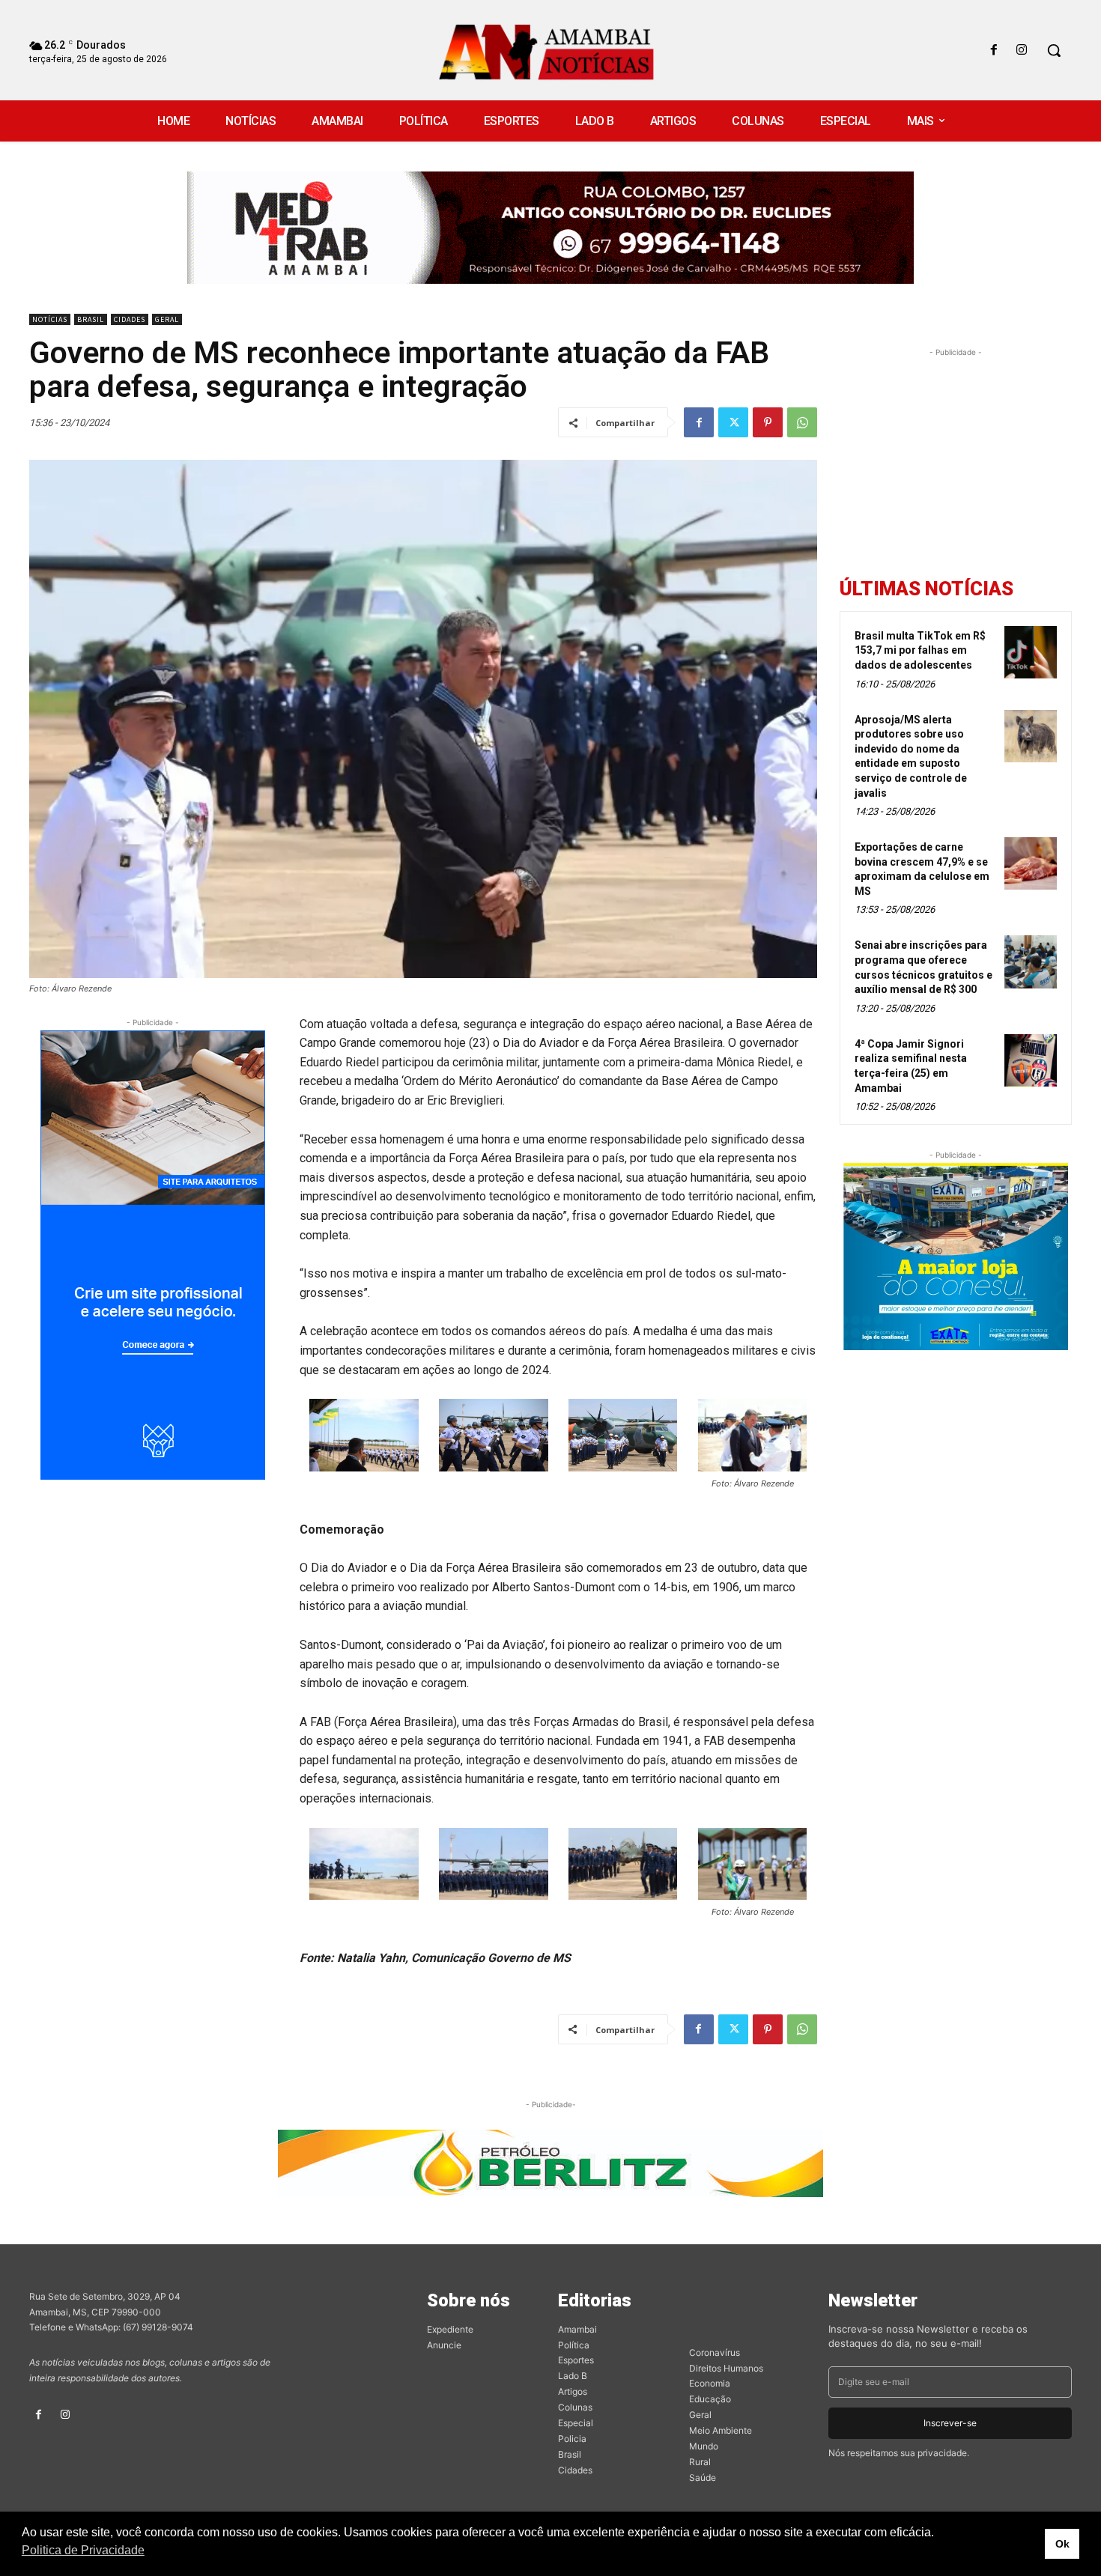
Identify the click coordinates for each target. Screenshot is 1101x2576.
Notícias (50, 319)
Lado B (573, 2376)
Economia (710, 2383)
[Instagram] (1022, 51)
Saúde (703, 2478)
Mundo (704, 2446)
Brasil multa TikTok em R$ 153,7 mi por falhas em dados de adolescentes (920, 650)
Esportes (576, 2360)
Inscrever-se (950, 2423)
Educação (710, 2399)
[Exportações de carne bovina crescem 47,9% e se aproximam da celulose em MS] (1031, 863)
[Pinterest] (768, 422)
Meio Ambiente (721, 2430)
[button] (1054, 50)
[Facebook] (994, 51)
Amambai (577, 2329)
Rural (700, 2462)
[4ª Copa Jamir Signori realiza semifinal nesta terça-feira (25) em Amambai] (1031, 1060)
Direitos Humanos (726, 2368)
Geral (167, 319)
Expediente (450, 2329)
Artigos (573, 2391)
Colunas (575, 2407)
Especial (576, 2423)
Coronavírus (715, 2352)
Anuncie (444, 2345)
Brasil (91, 319)
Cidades (130, 319)
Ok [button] (1062, 2544)
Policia (572, 2439)
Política (574, 2345)
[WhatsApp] (802, 422)
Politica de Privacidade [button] (83, 2550)
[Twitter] (733, 422)
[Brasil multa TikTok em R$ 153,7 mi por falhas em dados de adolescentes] (1031, 652)
